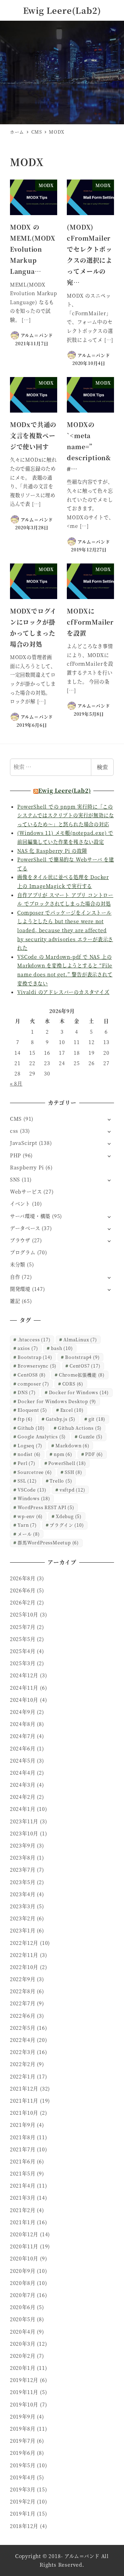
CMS (16, 1119)
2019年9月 (23, 2416)
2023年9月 (23, 1845)
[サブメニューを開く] (109, 1119)
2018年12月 (24, 2526)
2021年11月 (24, 2101)
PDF (94, 1454)
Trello (61, 1481)
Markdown (73, 1445)
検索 (102, 767)
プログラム (23, 1252)
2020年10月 (24, 2258)
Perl (26, 1463)
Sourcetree (35, 1472)
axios (28, 1348)
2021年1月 (23, 2222)
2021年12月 (24, 2088)
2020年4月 (23, 2332)
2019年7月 (23, 2441)
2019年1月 (23, 2514)
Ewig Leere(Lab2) (62, 10)
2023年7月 (23, 1870)
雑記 (15, 1301)
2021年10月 (24, 2113)
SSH (74, 1472)
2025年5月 (23, 1639)
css (14, 1131)
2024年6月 (23, 1748)
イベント (20, 1204)
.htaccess (34, 1339)
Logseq (30, 1445)
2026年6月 (23, 1590)
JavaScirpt (24, 1143)
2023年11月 (24, 1821)
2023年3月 (23, 1906)
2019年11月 (24, 2392)
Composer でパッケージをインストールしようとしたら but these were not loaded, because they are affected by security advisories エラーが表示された (65, 930)
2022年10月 (24, 1967)
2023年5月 (23, 1882)
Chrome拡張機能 (82, 1375)
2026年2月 (23, 1602)
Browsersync (37, 1366)
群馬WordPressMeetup (48, 1542)
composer (33, 1384)
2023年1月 (23, 1930)
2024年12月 (24, 1675)
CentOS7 (85, 1366)
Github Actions (80, 1428)
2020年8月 (23, 2283)
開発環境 (20, 1289)
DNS (27, 1392)
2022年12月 (24, 1943)
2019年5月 (23, 2465)
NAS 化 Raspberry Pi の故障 (52, 851)
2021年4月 (23, 2186)
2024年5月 (23, 1760)
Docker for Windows (79, 1392)
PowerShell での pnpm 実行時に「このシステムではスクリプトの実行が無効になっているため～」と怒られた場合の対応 (65, 815)
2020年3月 (23, 2344)
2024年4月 (23, 1773)
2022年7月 (23, 2003)
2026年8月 (23, 1578)
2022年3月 (23, 2052)
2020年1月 (23, 2368)
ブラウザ (20, 1240)
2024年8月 (23, 1724)
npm (63, 1454)
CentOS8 (32, 1375)
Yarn (27, 1525)
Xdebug (69, 1516)
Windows (34, 1498)
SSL (27, 1481)
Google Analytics (42, 1436)
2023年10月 (24, 1833)
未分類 (18, 1264)
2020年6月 (23, 2307)
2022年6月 (23, 2016)
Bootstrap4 (82, 1357)
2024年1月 (23, 1809)
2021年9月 (23, 2125)
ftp (25, 1419)
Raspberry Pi (27, 1167)
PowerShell (67, 1463)
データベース (25, 1228)
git (97, 1419)
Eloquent (32, 1410)
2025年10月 (24, 1614)
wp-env (30, 1516)
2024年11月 (24, 1688)
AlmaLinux (80, 1339)
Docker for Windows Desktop (57, 1401)
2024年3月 (23, 1785)
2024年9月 (23, 1712)
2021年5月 (23, 2173)
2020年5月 (23, 2319)
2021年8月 (23, 2137)
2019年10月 (24, 2404)
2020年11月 (24, 2246)
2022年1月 (23, 2076)
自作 (15, 1277)
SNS (15, 1179)
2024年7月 (23, 1736)
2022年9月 (23, 1979)
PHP (15, 1155)
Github (31, 1428)
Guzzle (91, 1436)
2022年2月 (23, 2064)
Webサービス (26, 1191)
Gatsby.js (61, 1419)
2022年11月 (24, 1955)
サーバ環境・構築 (30, 1216)
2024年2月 (23, 1797)
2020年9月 (23, 2271)
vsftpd (73, 1490)
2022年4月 (23, 2040)
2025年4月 (23, 1651)
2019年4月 (23, 2477)
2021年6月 (23, 2161)
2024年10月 (24, 1700)
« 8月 (16, 1083)
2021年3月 (23, 2198)
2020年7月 (23, 2295)
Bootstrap (35, 1357)
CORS (73, 1384)
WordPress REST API (46, 1507)
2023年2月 (23, 1918)
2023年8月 (23, 1858)
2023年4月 (23, 1894)
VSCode (32, 1490)
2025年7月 (23, 1627)
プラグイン (67, 1525)
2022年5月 (23, 2028)
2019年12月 (24, 2380)
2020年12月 (24, 2234)
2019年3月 (23, 2489)
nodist (29, 1454)
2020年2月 (23, 2356)
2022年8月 (23, 1991)
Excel (72, 1410)
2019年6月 (23, 2453)
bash (62, 1348)
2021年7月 (23, 2149)
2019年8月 (23, 2429)
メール (29, 1534)
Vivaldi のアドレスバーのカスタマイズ (63, 992)
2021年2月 (23, 2210)
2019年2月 (23, 2501)
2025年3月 (23, 1663)
